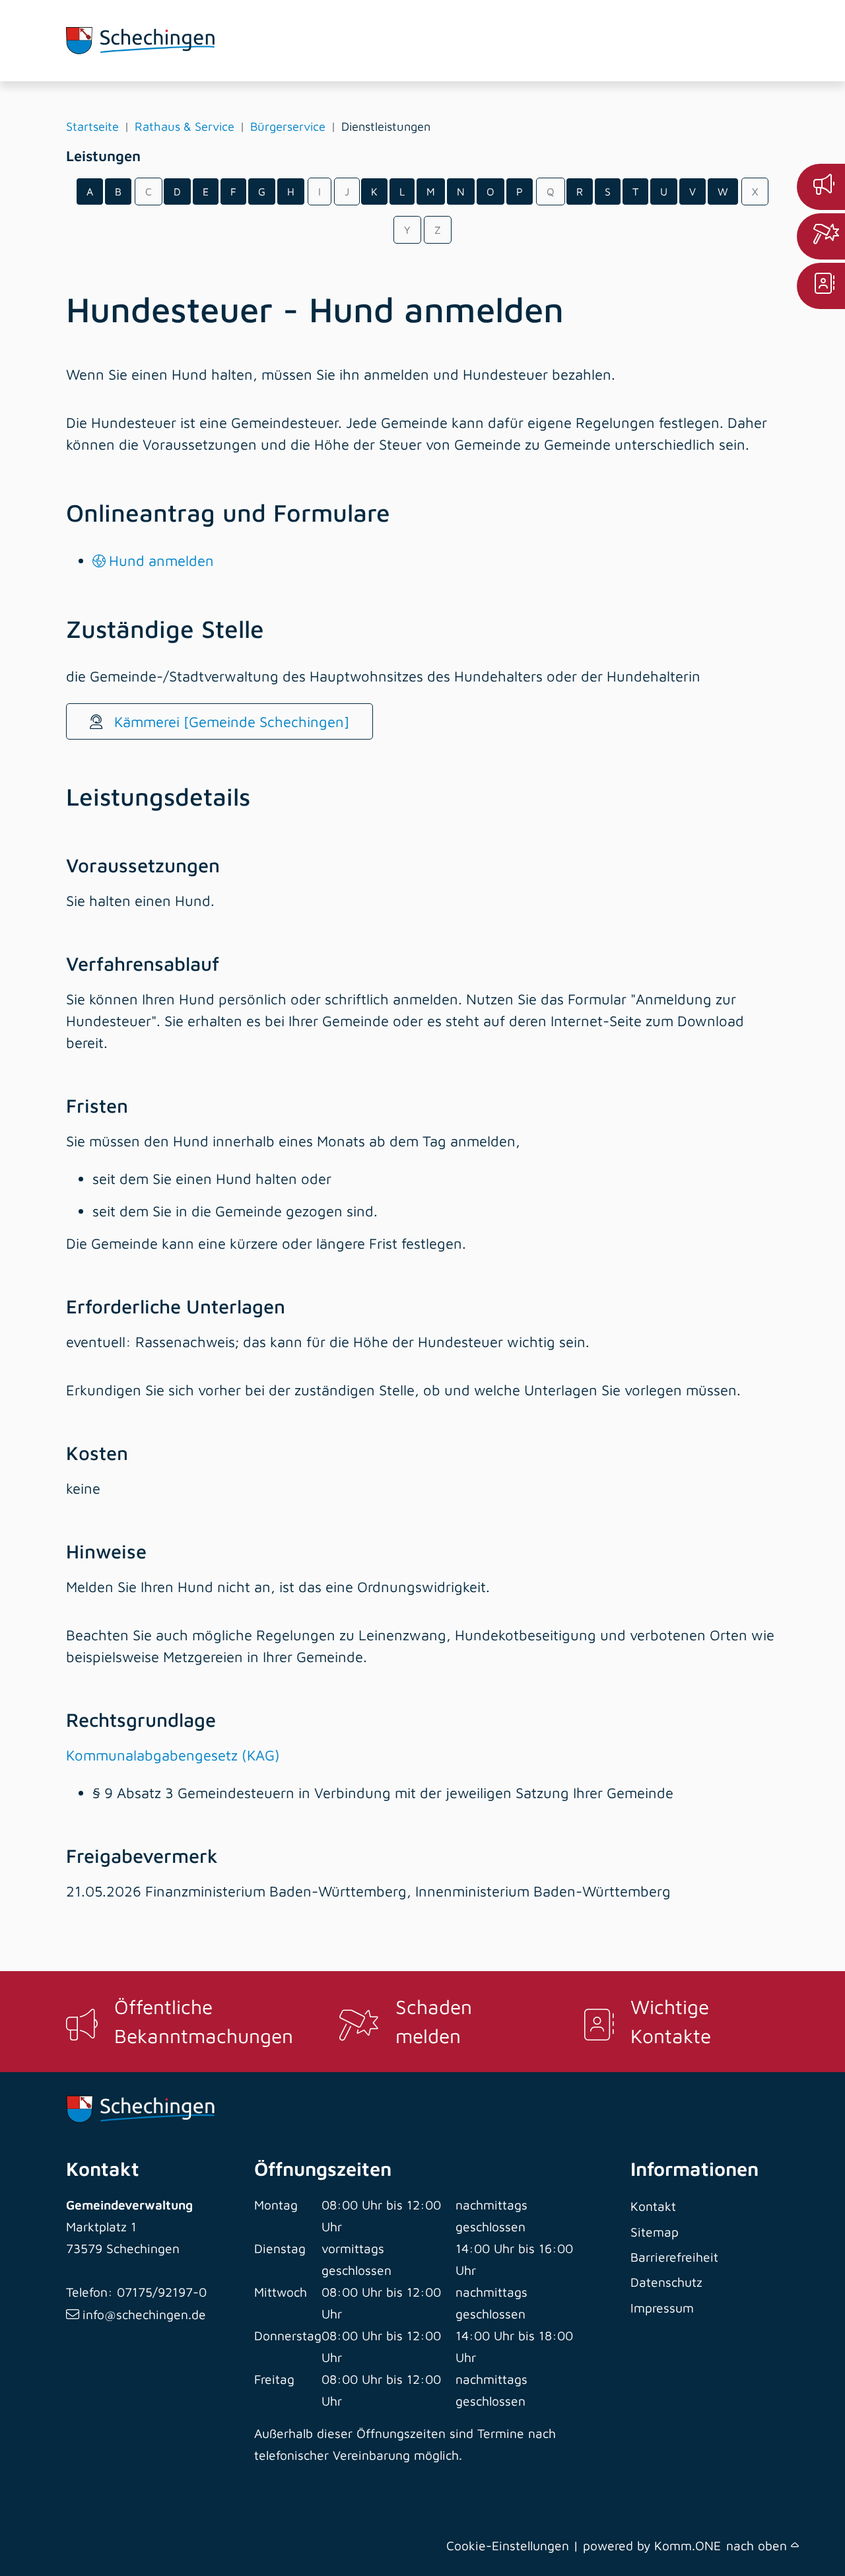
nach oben (759, 2545)
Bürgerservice (288, 126)
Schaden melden (434, 2021)
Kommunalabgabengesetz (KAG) (173, 1755)
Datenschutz (666, 2282)
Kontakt (653, 2206)
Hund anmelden (161, 561)
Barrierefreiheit (674, 2257)
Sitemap (655, 2232)
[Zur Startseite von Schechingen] (140, 41)
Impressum (662, 2308)
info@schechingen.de (144, 2314)
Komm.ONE (688, 2545)
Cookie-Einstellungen (508, 2545)
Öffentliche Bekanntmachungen (204, 2021)
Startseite (92, 126)
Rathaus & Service (185, 126)
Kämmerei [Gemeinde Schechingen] (230, 722)
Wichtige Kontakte (671, 2021)
